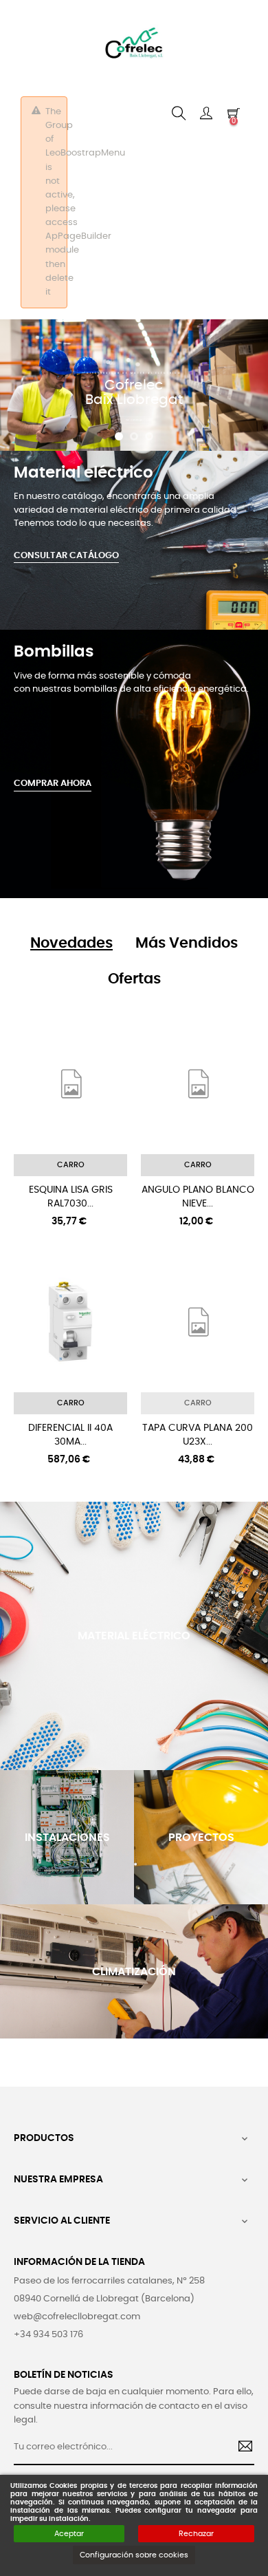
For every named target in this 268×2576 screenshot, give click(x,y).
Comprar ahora (53, 784)
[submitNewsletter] (240, 2448)
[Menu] (206, 114)
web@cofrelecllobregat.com (77, 2317)
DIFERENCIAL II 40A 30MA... (70, 1435)
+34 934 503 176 (48, 2335)
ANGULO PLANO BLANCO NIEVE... (198, 1197)
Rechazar (196, 2534)
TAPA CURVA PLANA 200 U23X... (198, 1435)
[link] (71, 944)
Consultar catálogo (66, 556)
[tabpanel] (71, 944)
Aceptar (69, 2534)
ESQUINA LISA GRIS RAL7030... (71, 1197)
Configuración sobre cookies (134, 2555)
